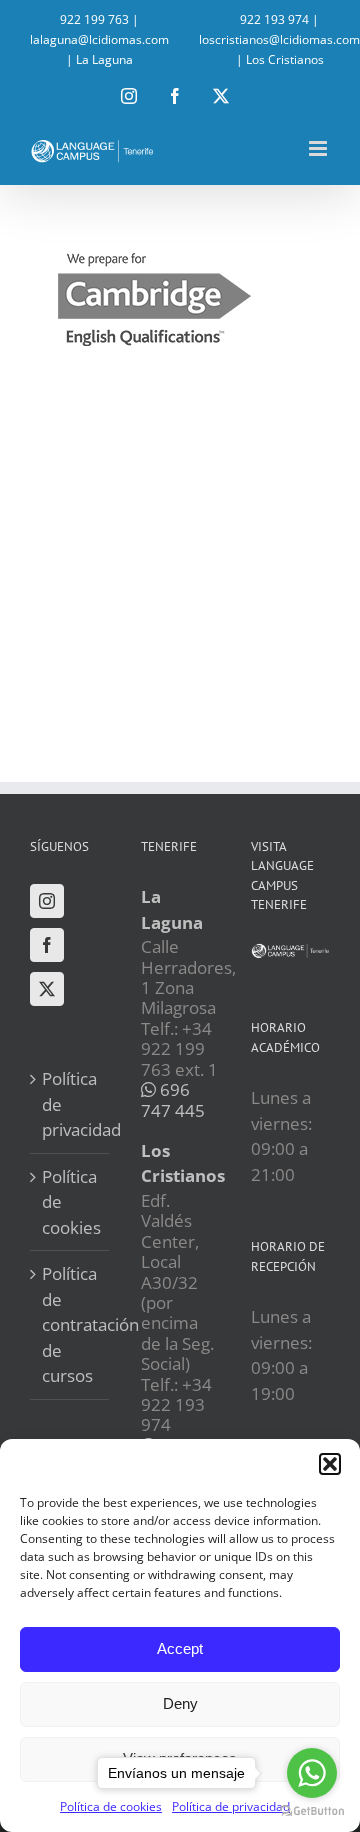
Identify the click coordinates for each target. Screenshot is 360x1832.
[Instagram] (47, 901)
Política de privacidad (70, 1104)
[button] (330, 1464)
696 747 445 (173, 1099)
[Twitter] (47, 989)
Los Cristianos (285, 59)
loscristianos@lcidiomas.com (279, 39)
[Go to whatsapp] (312, 1773)
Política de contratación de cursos (70, 1324)
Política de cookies (70, 1202)
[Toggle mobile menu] (319, 148)
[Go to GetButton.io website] (312, 1811)
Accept (180, 1648)
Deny (180, 1703)
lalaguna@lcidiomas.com (99, 39)
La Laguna (104, 59)
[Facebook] (47, 945)
